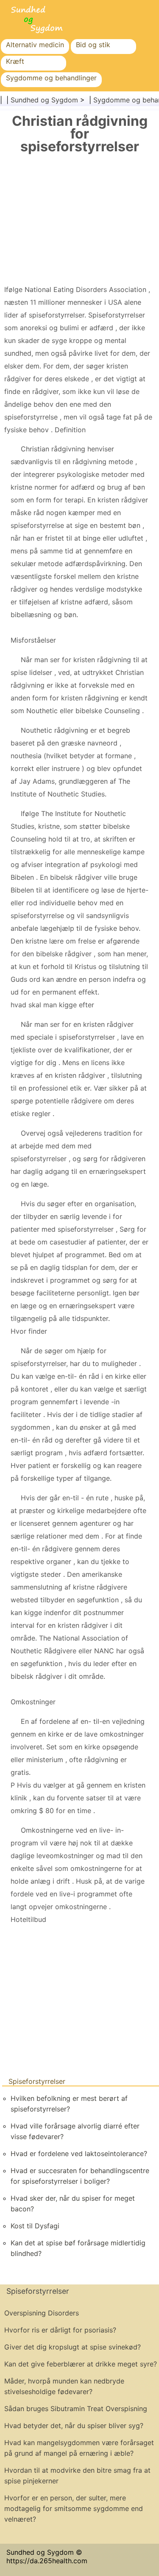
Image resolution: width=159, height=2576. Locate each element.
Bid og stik (93, 45)
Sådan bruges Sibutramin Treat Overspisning (76, 2409)
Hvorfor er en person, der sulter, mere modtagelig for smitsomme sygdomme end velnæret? (74, 2508)
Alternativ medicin (35, 45)
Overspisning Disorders (42, 2313)
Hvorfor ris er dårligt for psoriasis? (60, 2330)
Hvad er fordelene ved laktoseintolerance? (79, 2154)
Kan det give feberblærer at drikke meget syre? (81, 2364)
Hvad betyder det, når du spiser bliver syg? (74, 2426)
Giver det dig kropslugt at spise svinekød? (73, 2347)
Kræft (15, 61)
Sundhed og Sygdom (44, 100)
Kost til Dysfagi (35, 2226)
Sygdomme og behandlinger (51, 78)
